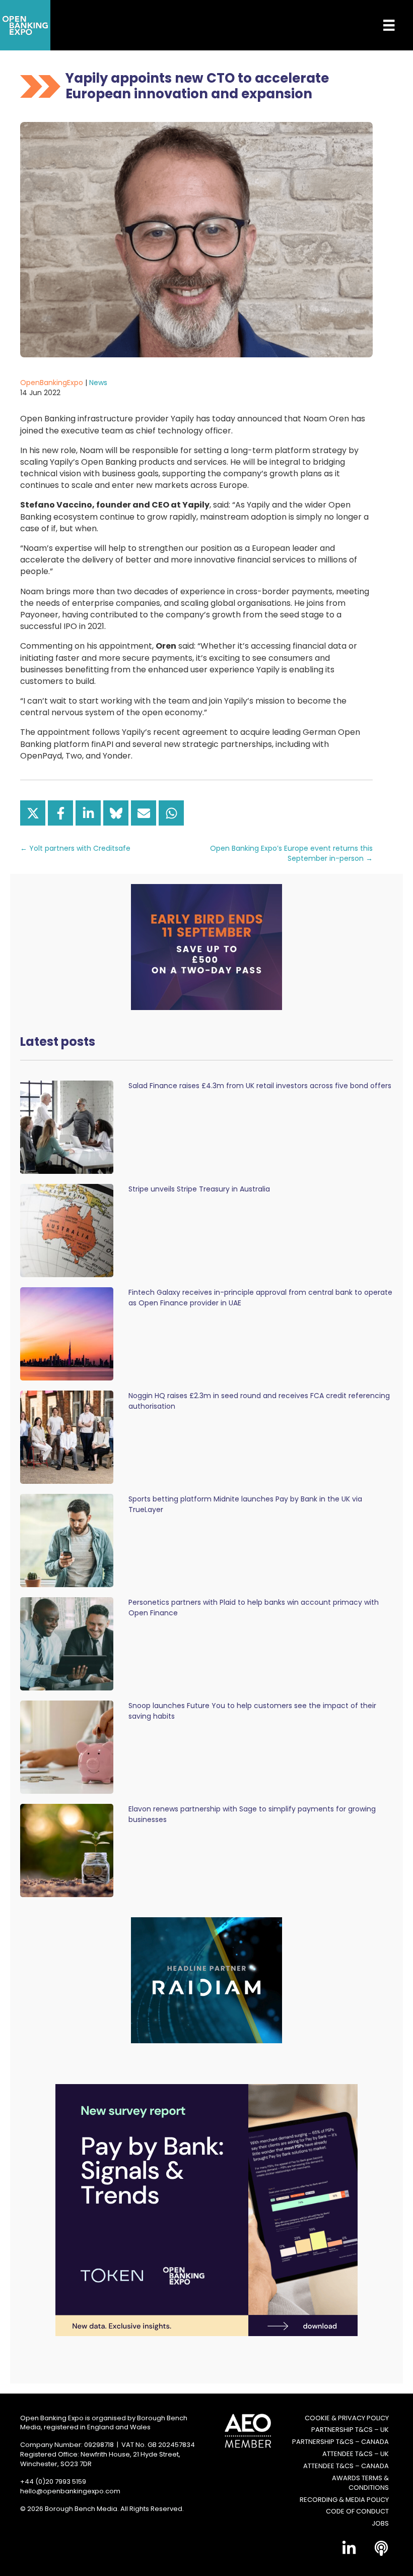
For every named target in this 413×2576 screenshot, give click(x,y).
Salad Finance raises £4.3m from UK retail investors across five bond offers (260, 1086)
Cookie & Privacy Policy (347, 2418)
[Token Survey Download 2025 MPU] (206, 2209)
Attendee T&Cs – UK (356, 2454)
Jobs (380, 2524)
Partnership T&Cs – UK (350, 2430)
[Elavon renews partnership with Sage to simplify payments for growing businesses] (67, 1850)
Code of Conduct (357, 2511)
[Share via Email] (144, 813)
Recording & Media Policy (344, 2500)
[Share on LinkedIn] (88, 813)
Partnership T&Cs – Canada (340, 2442)
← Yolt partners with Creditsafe (75, 848)
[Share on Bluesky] (116, 813)
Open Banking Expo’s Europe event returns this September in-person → (291, 853)
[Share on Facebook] (60, 813)
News (98, 383)
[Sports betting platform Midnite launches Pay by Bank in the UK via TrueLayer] (67, 1540)
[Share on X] (33, 813)
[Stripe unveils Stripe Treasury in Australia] (67, 1230)
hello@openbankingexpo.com (70, 2491)
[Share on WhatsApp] (171, 813)
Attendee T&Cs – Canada (346, 2466)
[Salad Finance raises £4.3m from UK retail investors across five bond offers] (67, 1127)
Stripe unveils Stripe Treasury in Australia (199, 1189)
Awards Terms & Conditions (360, 2483)
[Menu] (381, 25)
